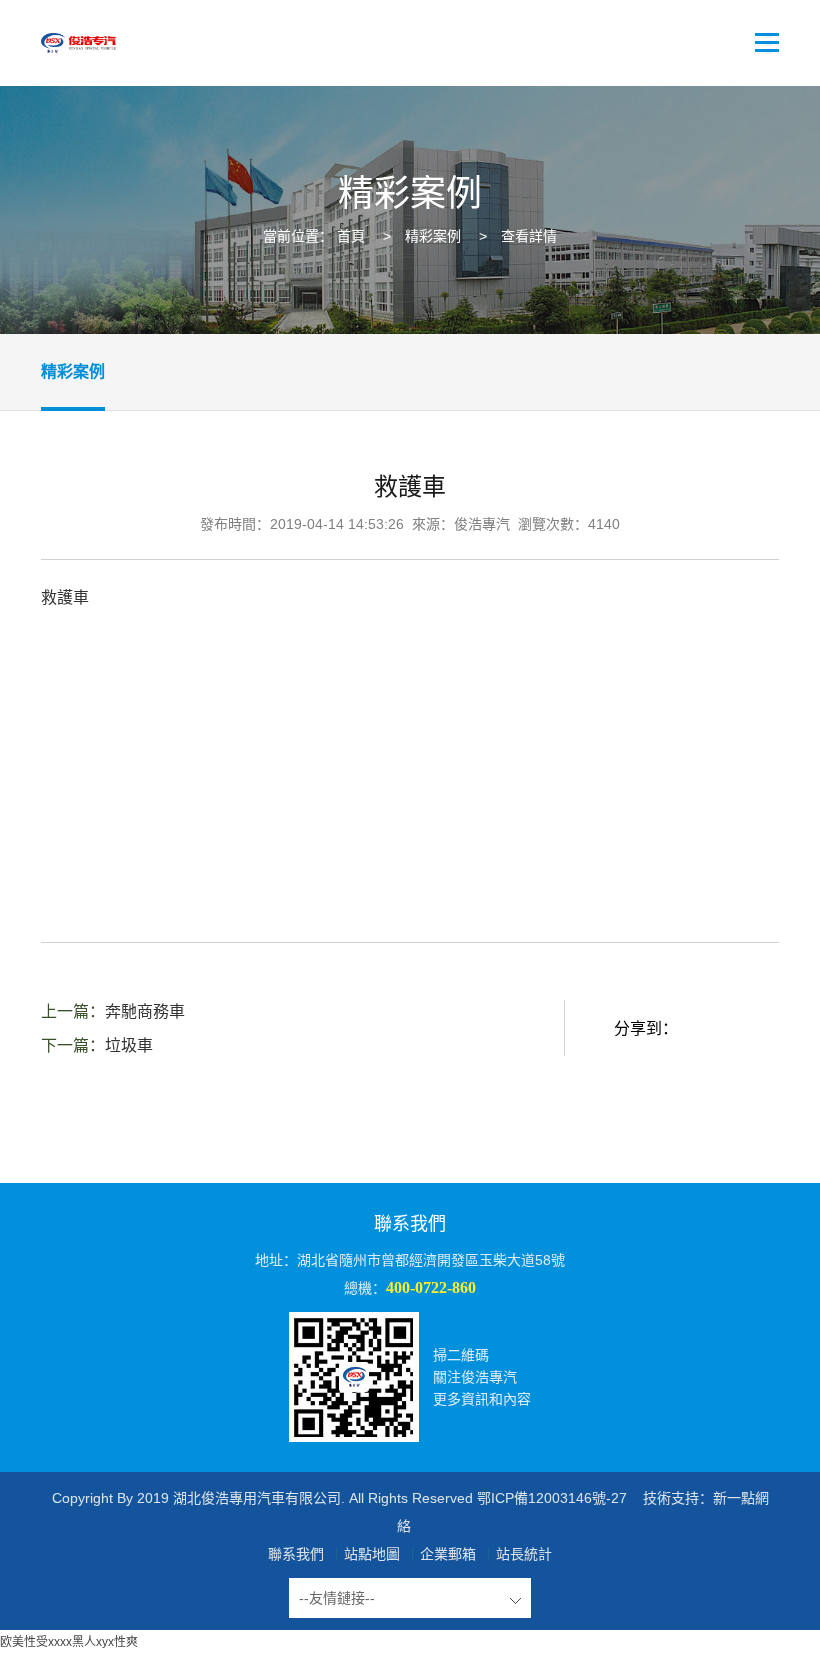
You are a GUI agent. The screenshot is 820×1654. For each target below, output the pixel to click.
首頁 (351, 236)
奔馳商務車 (145, 1011)
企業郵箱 (448, 1554)
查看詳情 (529, 236)
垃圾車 (129, 1045)
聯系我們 (296, 1554)
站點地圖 (372, 1554)
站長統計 (524, 1554)
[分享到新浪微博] (752, 1029)
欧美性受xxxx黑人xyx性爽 (69, 1642)
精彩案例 (433, 236)
